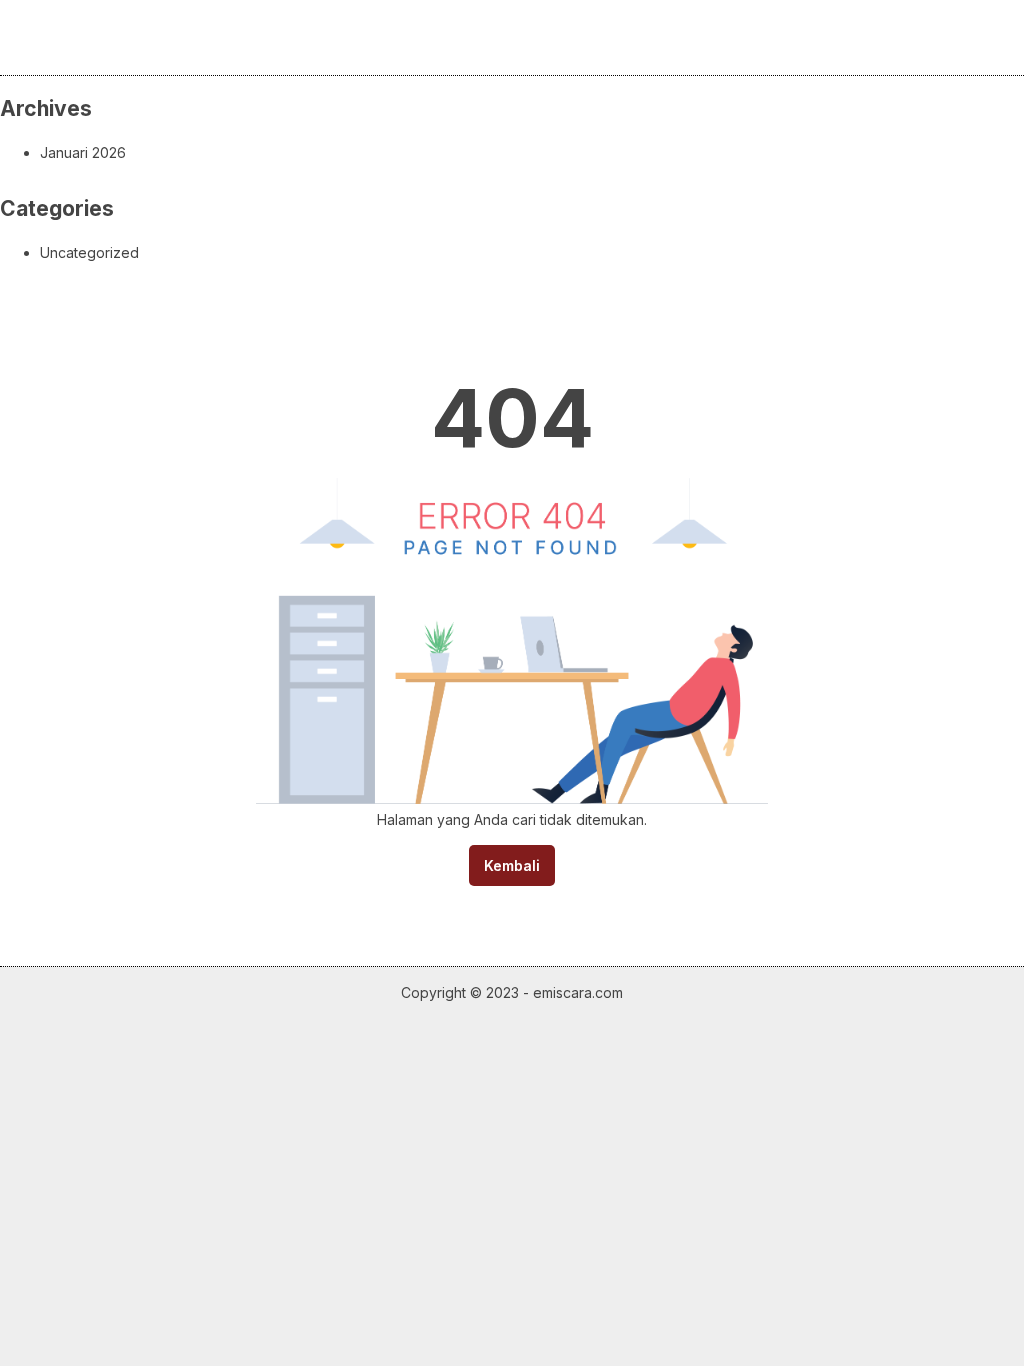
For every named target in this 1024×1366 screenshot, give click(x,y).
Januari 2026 (83, 152)
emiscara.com (578, 992)
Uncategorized (89, 252)
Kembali (512, 865)
